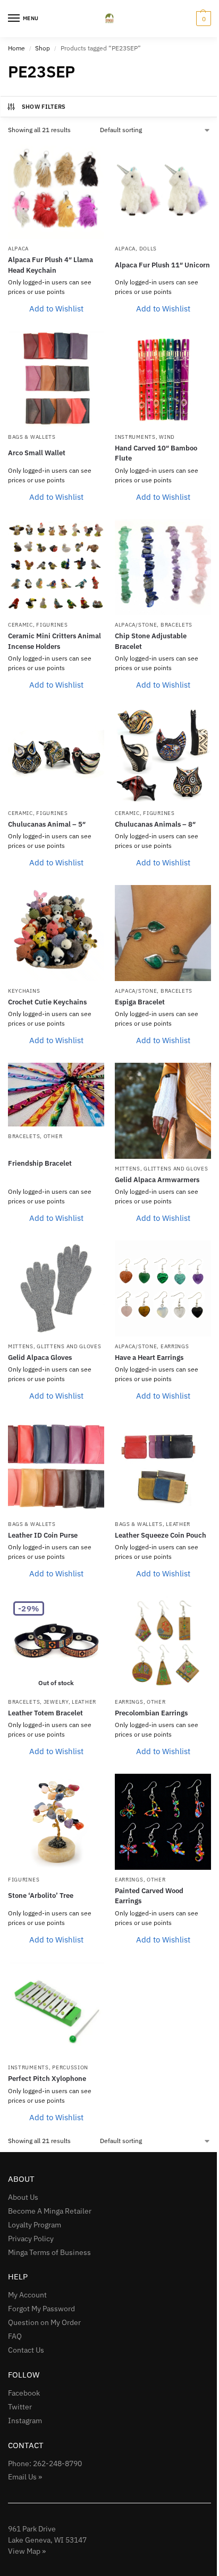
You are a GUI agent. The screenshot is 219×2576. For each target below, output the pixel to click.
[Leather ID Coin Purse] (56, 1466)
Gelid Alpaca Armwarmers (157, 1180)
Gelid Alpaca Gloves (40, 1358)
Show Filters (44, 107)
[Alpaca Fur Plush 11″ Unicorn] (163, 191)
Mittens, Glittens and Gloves (162, 1169)
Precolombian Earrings (151, 1713)
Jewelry (56, 1702)
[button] (202, 19)
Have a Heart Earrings (149, 1358)
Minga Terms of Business (49, 2252)
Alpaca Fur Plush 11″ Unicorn (162, 265)
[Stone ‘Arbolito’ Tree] (56, 1822)
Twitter (20, 2407)
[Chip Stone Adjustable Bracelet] (163, 567)
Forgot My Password (41, 2309)
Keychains (24, 991)
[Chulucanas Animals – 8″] (163, 755)
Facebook (24, 2393)
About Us (23, 2197)
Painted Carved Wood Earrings (149, 1896)
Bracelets (176, 625)
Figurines (52, 625)
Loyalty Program (35, 2225)
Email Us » (25, 2477)
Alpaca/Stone (136, 625)
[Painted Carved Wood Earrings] (163, 1822)
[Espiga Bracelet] (163, 933)
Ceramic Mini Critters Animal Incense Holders (54, 641)
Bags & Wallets (32, 437)
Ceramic (20, 625)
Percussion (70, 2067)
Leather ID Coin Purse (43, 1535)
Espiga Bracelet (140, 1002)
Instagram (25, 2421)
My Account (27, 2295)
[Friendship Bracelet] (56, 1095)
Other (53, 1136)
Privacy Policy (31, 2239)
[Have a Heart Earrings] (163, 1289)
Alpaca (18, 249)
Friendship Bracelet (40, 1163)
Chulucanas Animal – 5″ (47, 824)
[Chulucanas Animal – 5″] (56, 755)
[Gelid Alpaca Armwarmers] (163, 1111)
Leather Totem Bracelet (45, 1713)
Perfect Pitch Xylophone (47, 2079)
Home (16, 48)
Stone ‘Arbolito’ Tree (41, 1896)
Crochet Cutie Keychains (47, 1002)
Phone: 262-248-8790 (45, 2464)
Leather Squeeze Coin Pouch (161, 1535)
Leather (178, 1524)
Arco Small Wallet (37, 453)
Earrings (175, 1346)
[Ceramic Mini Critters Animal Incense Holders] (56, 567)
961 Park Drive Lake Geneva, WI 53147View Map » (47, 2540)
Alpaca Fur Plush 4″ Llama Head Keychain (50, 265)
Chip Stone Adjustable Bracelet (151, 641)
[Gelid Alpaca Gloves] (56, 1289)
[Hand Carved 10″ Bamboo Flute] (163, 379)
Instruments (135, 437)
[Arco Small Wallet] (56, 379)
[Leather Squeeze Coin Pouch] (163, 1466)
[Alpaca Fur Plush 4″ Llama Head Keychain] (56, 191)
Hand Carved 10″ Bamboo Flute (156, 453)
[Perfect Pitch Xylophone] (56, 2010)
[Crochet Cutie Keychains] (56, 933)
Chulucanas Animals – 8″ (155, 824)
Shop (43, 48)
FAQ (15, 2336)
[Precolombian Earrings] (163, 1644)
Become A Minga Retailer (50, 2211)
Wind (167, 437)
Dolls (148, 249)
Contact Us (26, 2350)
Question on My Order (44, 2322)
